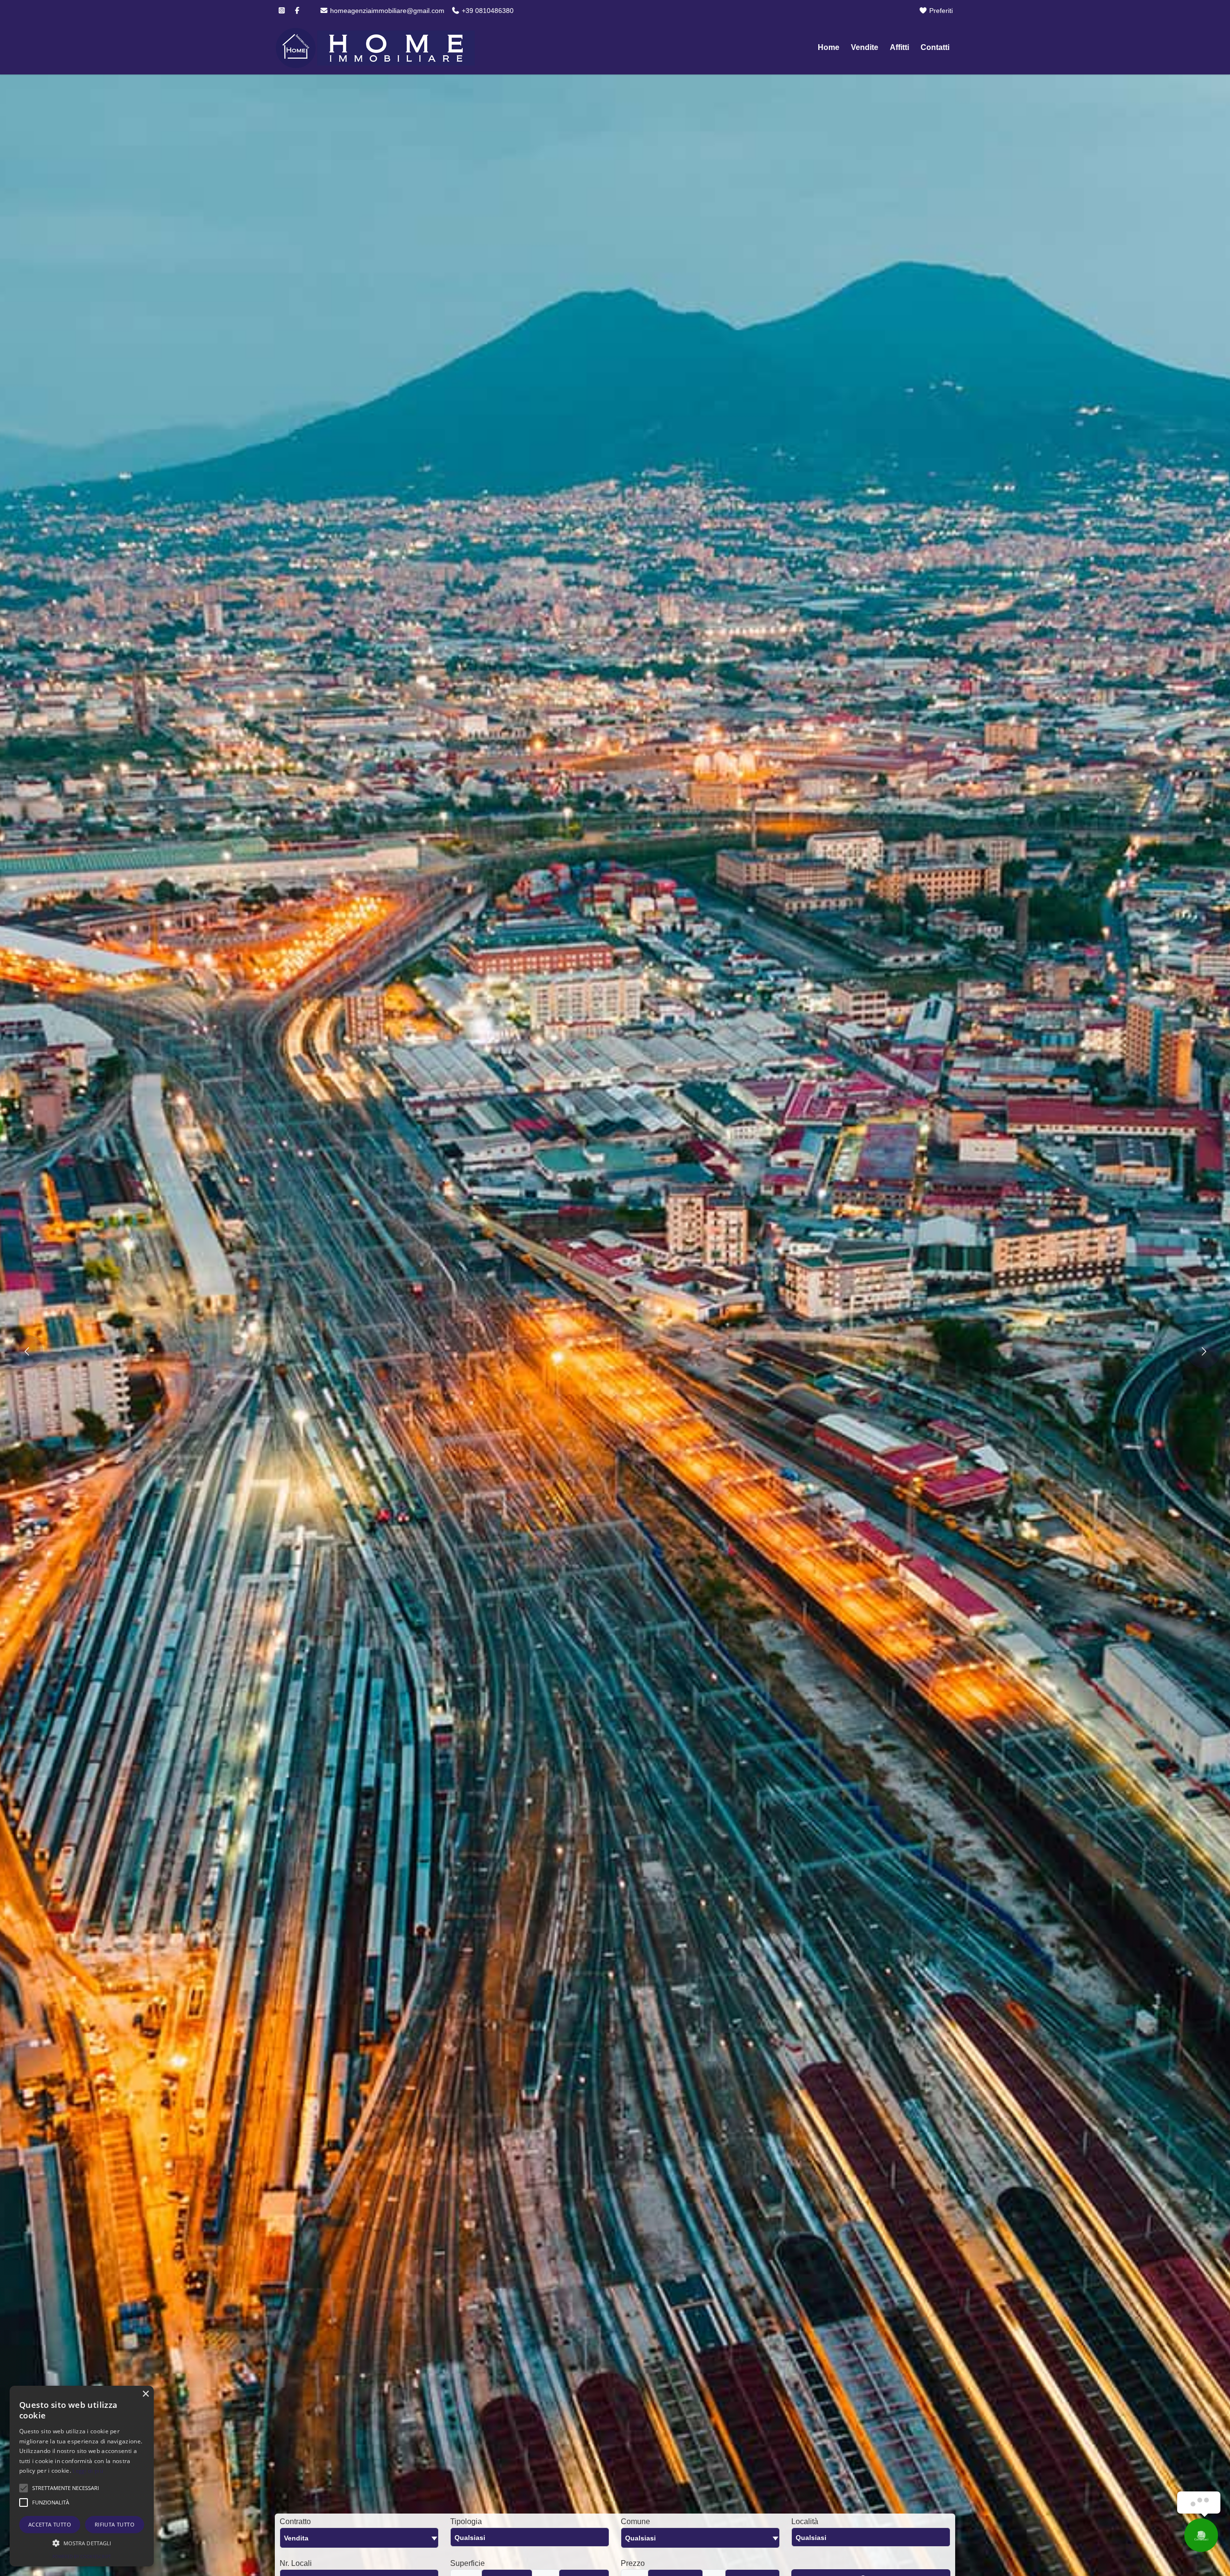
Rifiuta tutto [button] (115, 2524)
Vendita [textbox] (296, 2538)
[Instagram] (282, 11)
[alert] (82, 2476)
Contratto (295, 2521)
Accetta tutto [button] (50, 2524)
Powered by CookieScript (82, 2557)
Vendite (865, 47)
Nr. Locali (296, 2563)
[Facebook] (297, 11)
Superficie (467, 2563)
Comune (635, 2521)
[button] (66, 2488)
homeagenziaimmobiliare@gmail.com (386, 11)
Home (829, 47)
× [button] (145, 2394)
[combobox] (359, 2538)
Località (805, 2521)
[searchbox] (532, 2540)
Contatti (935, 47)
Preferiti (940, 11)
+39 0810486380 (487, 11)
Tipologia (466, 2521)
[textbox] (700, 2538)
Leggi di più (88, 2471)
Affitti (899, 47)
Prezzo (633, 2563)
